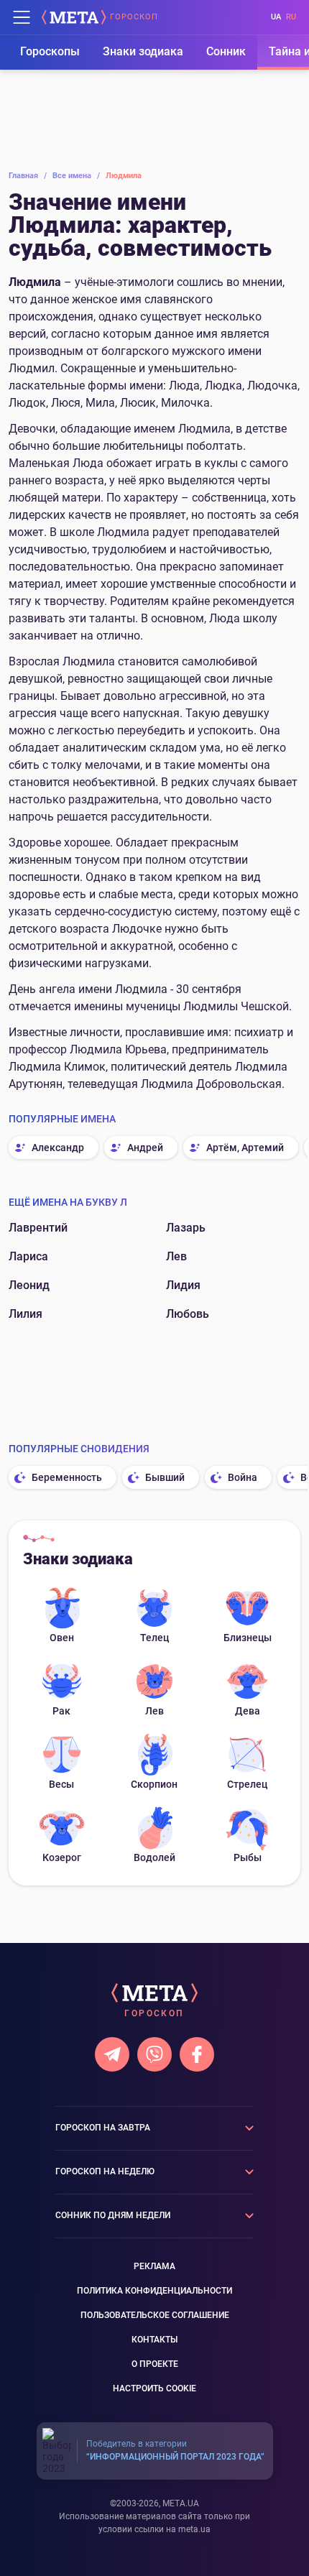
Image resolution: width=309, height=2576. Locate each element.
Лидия (183, 1285)
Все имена (76, 176)
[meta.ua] (74, 17)
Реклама (154, 2266)
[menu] (22, 17)
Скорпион (154, 1784)
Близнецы (248, 1638)
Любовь (188, 1314)
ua (276, 17)
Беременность (67, 1477)
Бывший (165, 1477)
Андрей (145, 1148)
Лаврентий (38, 1228)
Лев (176, 1256)
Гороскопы (50, 51)
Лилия (26, 1314)
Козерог (62, 1857)
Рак (61, 1711)
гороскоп (134, 17)
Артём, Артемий (245, 1148)
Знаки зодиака (143, 51)
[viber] (154, 2054)
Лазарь (186, 1228)
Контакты (154, 2340)
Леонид (29, 1285)
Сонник (226, 51)
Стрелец (247, 1784)
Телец (154, 1638)
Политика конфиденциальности (154, 2291)
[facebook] (197, 2054)
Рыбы (248, 1857)
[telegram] (112, 2054)
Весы (61, 1784)
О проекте (155, 2364)
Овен (62, 1638)
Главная (28, 176)
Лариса (28, 1256)
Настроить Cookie (154, 2388)
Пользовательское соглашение (155, 2315)
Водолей (154, 1857)
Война (243, 1477)
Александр (58, 1148)
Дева (248, 1711)
